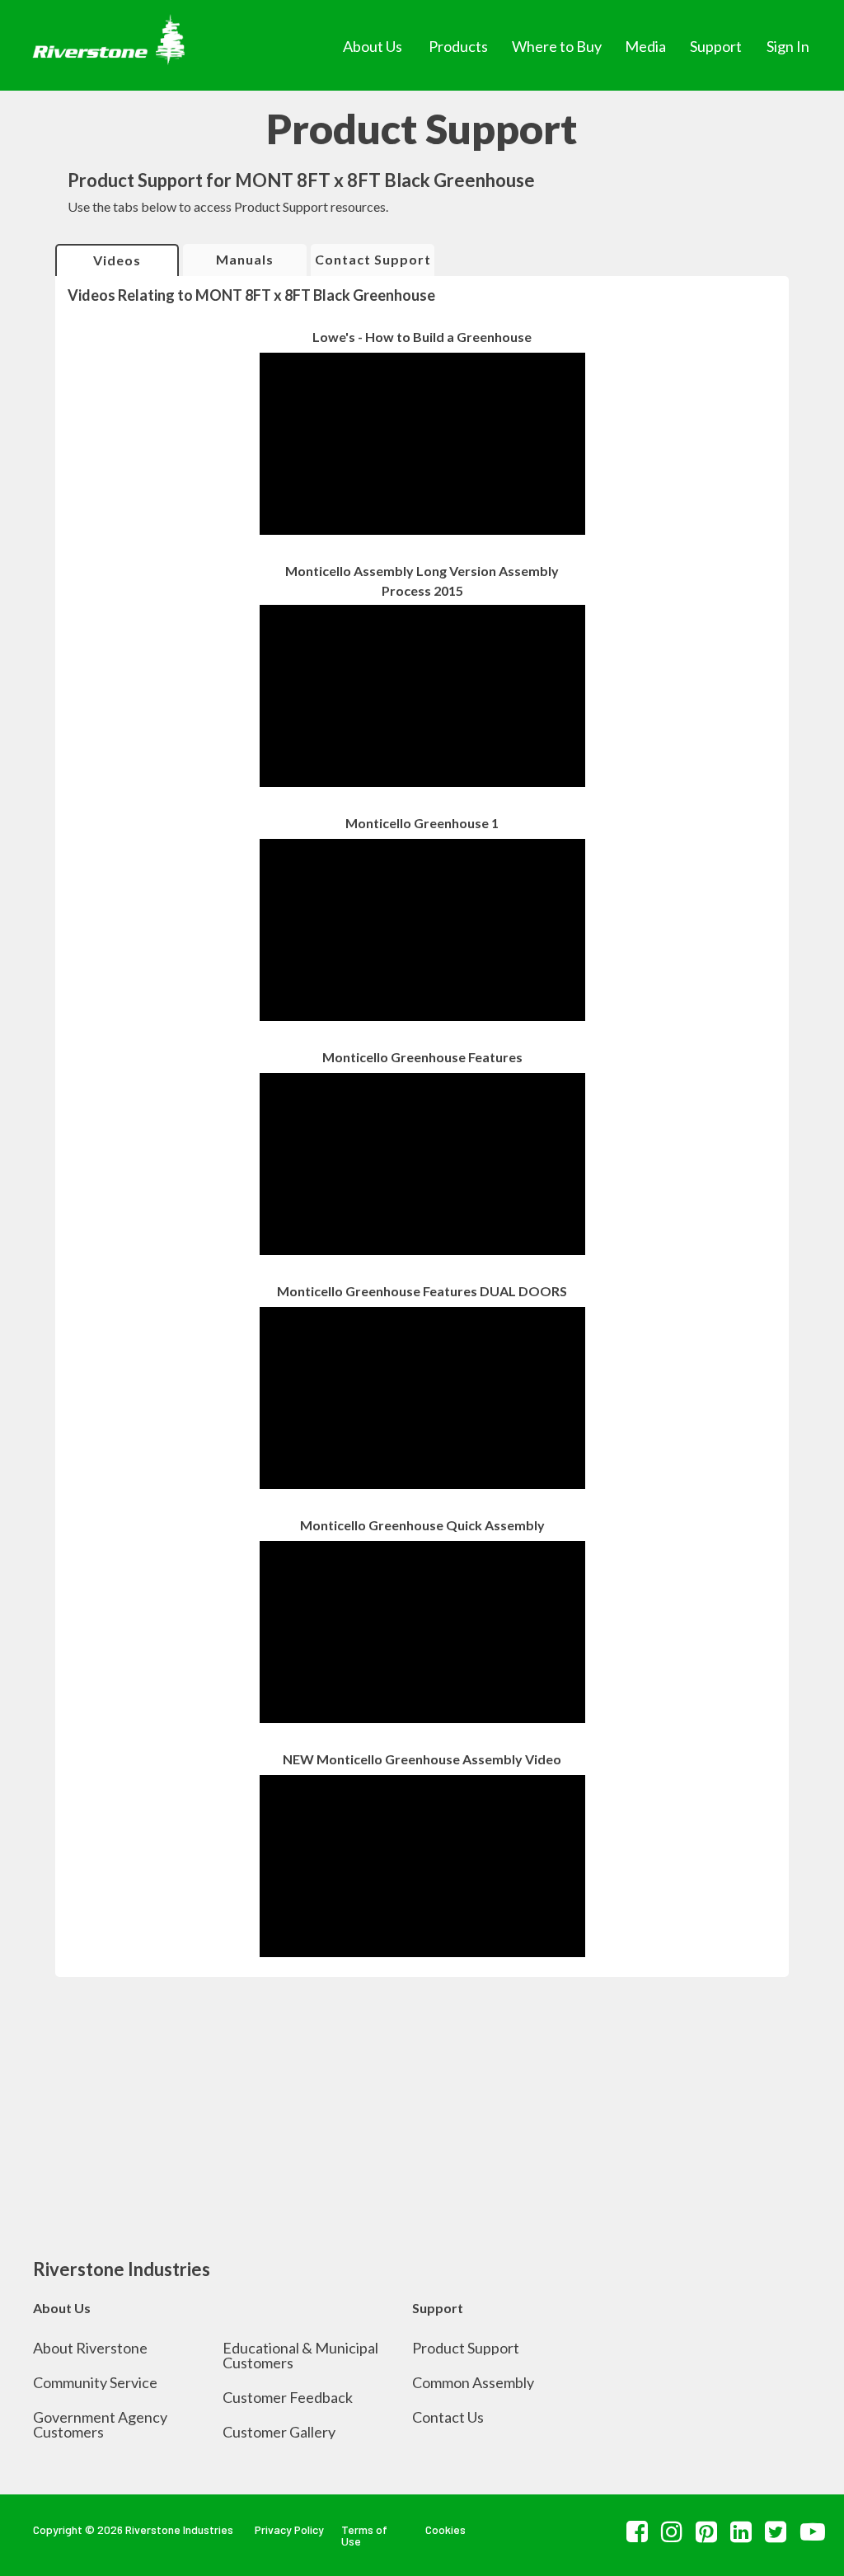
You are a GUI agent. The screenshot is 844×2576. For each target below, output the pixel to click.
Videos (117, 260)
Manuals (245, 259)
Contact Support (373, 259)
